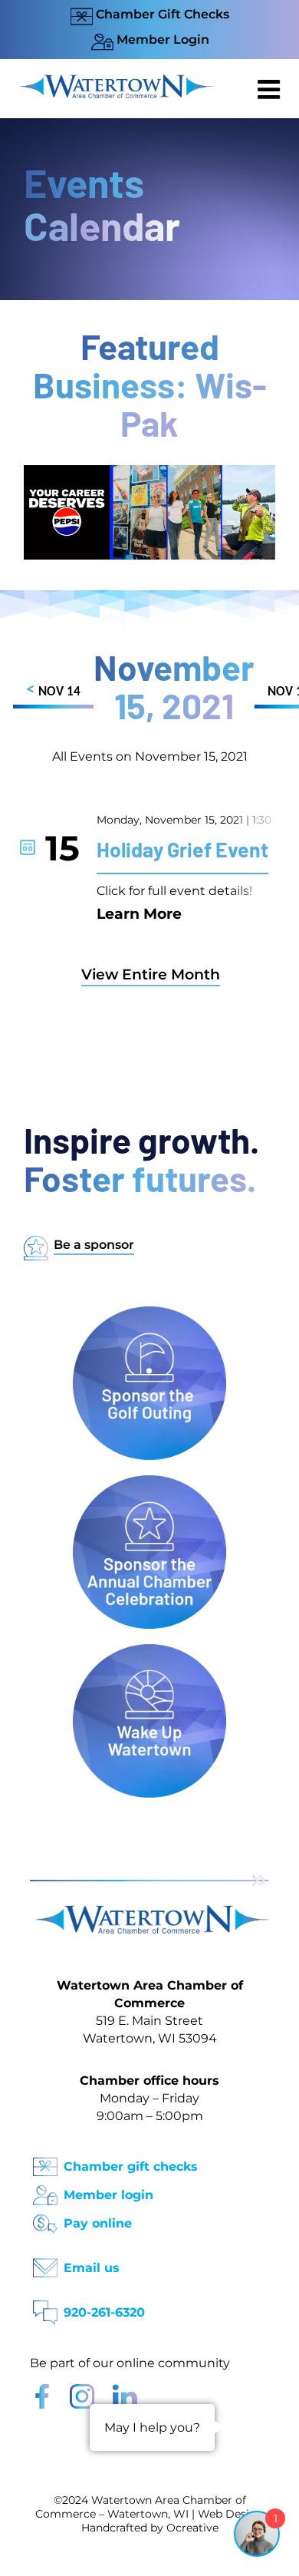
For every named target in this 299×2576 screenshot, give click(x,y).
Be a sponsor (94, 1245)
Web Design (231, 2514)
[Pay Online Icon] (45, 2219)
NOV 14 (53, 690)
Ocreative (192, 2528)
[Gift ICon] (45, 2162)
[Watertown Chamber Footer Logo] (149, 1912)
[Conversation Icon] (45, 2308)
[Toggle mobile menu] (271, 89)
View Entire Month (151, 974)
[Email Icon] (45, 2263)
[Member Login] (45, 2190)
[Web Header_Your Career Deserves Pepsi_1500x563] (149, 472)
